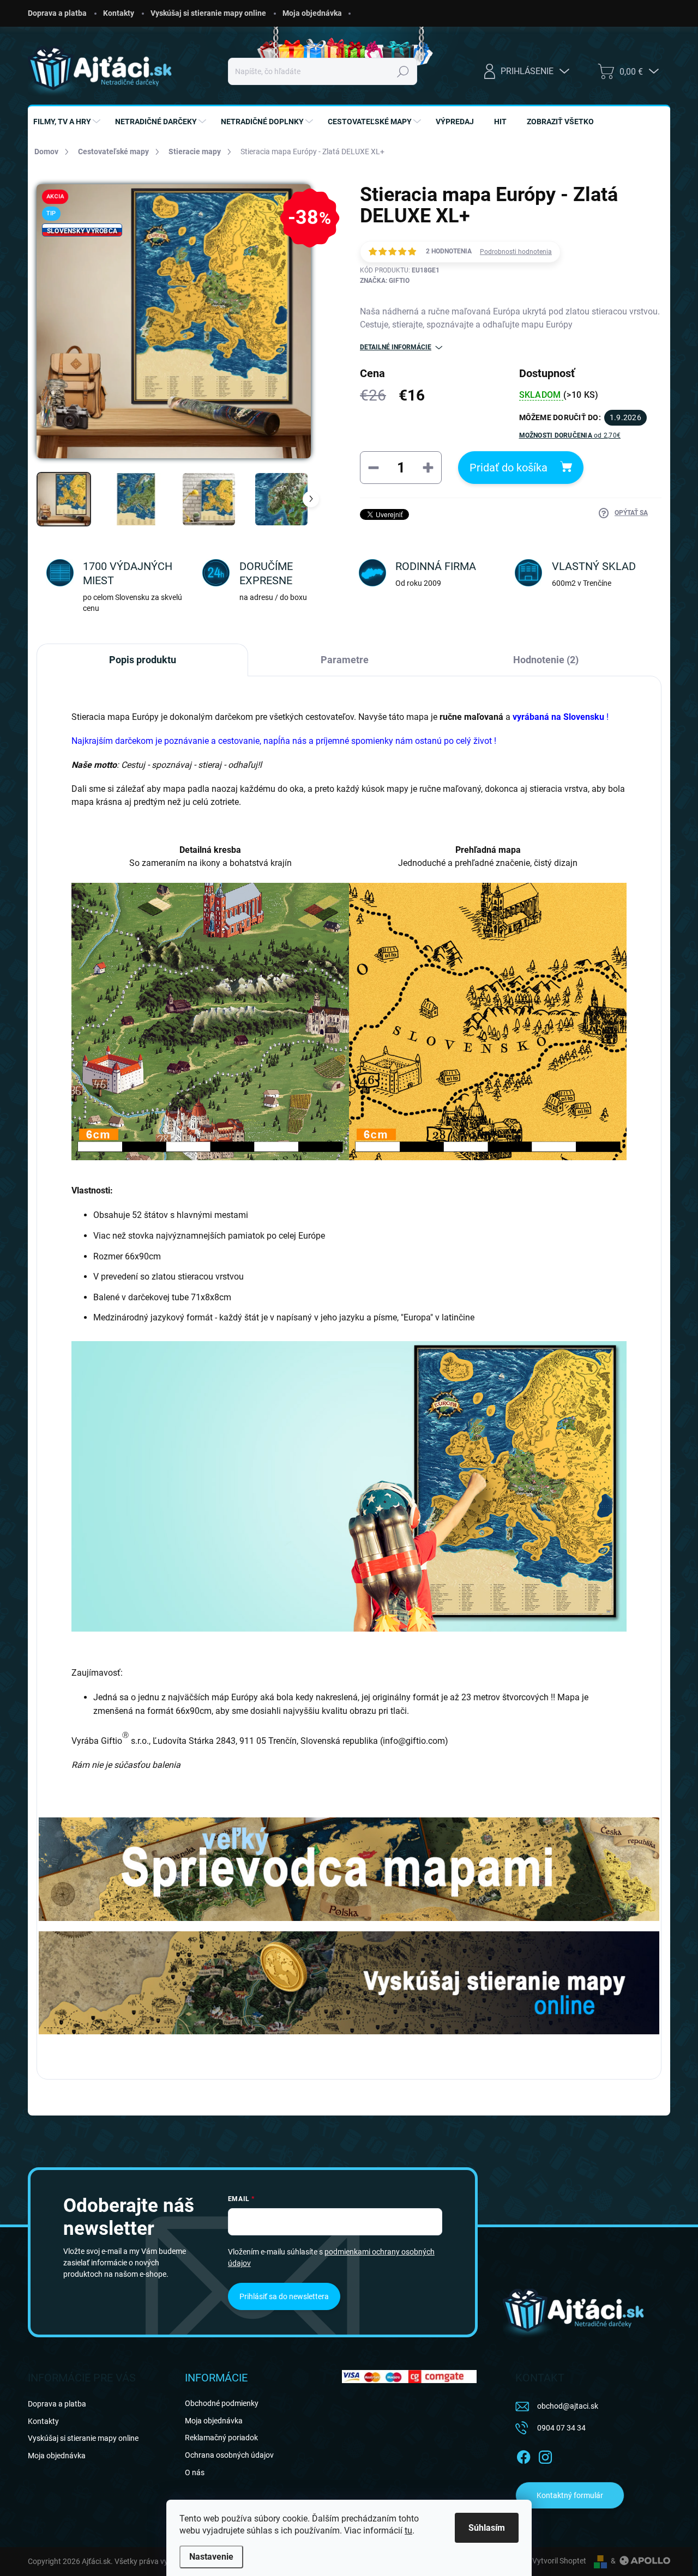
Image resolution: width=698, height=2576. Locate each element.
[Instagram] (545, 2455)
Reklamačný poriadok (221, 2438)
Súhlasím (487, 2528)
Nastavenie (211, 2557)
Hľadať (403, 71)
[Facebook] (523, 2455)
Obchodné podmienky (222, 2403)
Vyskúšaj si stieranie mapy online (208, 13)
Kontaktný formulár (570, 2495)
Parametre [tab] (345, 660)
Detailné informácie (396, 347)
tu (408, 2530)
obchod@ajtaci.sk (568, 2406)
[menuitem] (68, 122)
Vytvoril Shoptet (559, 2561)
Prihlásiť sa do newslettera (284, 2296)
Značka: (385, 281)
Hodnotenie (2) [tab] (546, 660)
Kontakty (119, 13)
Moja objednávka (312, 13)
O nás (195, 2472)
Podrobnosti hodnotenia (516, 252)
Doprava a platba (57, 13)
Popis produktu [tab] (143, 660)
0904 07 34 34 (561, 2428)
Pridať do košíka (509, 468)
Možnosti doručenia (570, 435)
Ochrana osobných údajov (229, 2455)
